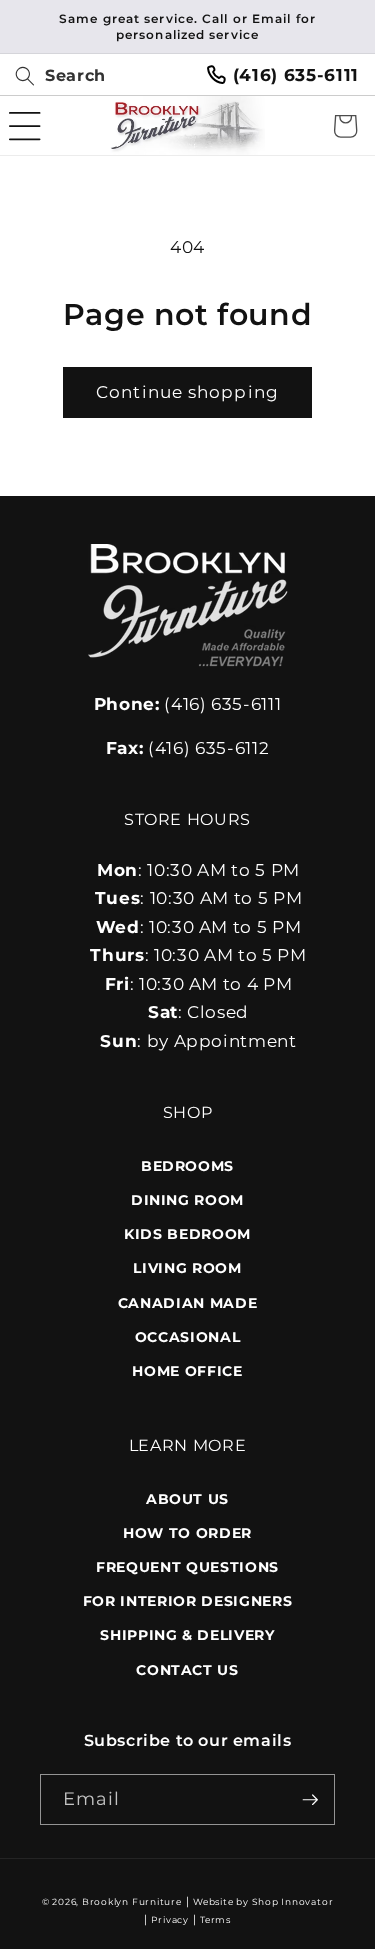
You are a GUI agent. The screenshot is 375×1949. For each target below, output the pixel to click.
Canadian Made (188, 1303)
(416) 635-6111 (188, 704)
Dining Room (187, 1200)
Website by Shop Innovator (263, 1901)
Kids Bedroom (187, 1234)
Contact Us (187, 1670)
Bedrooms (187, 1166)
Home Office (187, 1371)
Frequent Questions (187, 1567)
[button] (53, 76)
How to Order (187, 1533)
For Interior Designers (188, 1601)
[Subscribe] (310, 1800)
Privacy (169, 1919)
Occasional (188, 1337)
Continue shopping (187, 392)
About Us (187, 1499)
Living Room (187, 1268)
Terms (215, 1919)
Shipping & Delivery (187, 1635)
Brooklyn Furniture (132, 1901)
